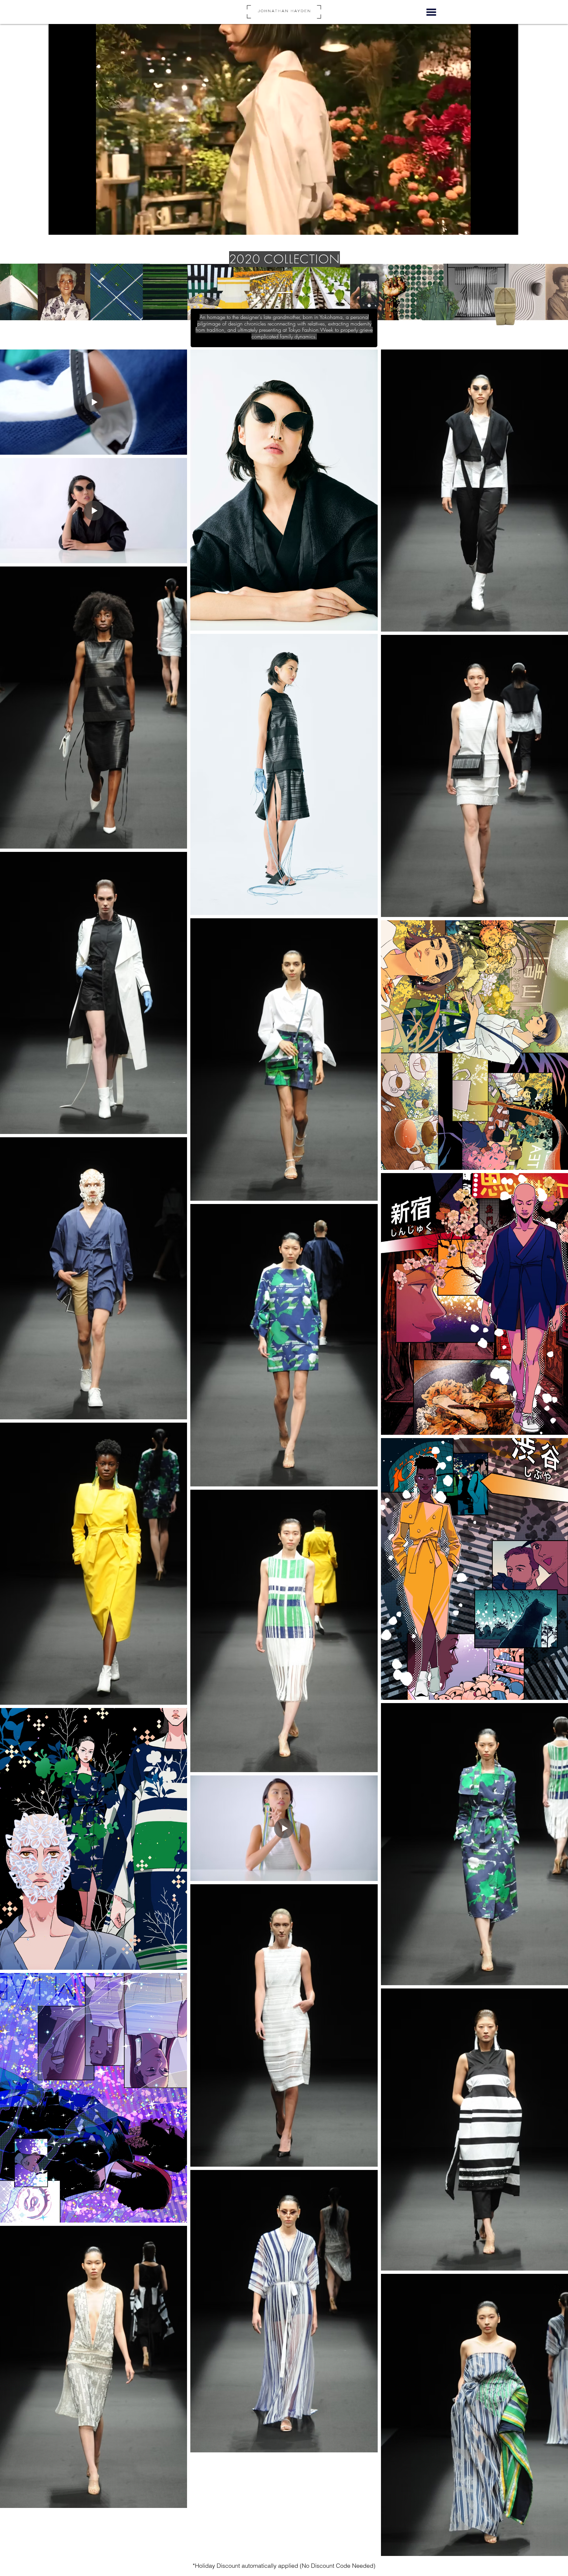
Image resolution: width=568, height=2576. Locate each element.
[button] (431, 12)
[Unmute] (68, 226)
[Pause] (57, 226)
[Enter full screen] (509, 226)
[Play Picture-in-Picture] (498, 226)
